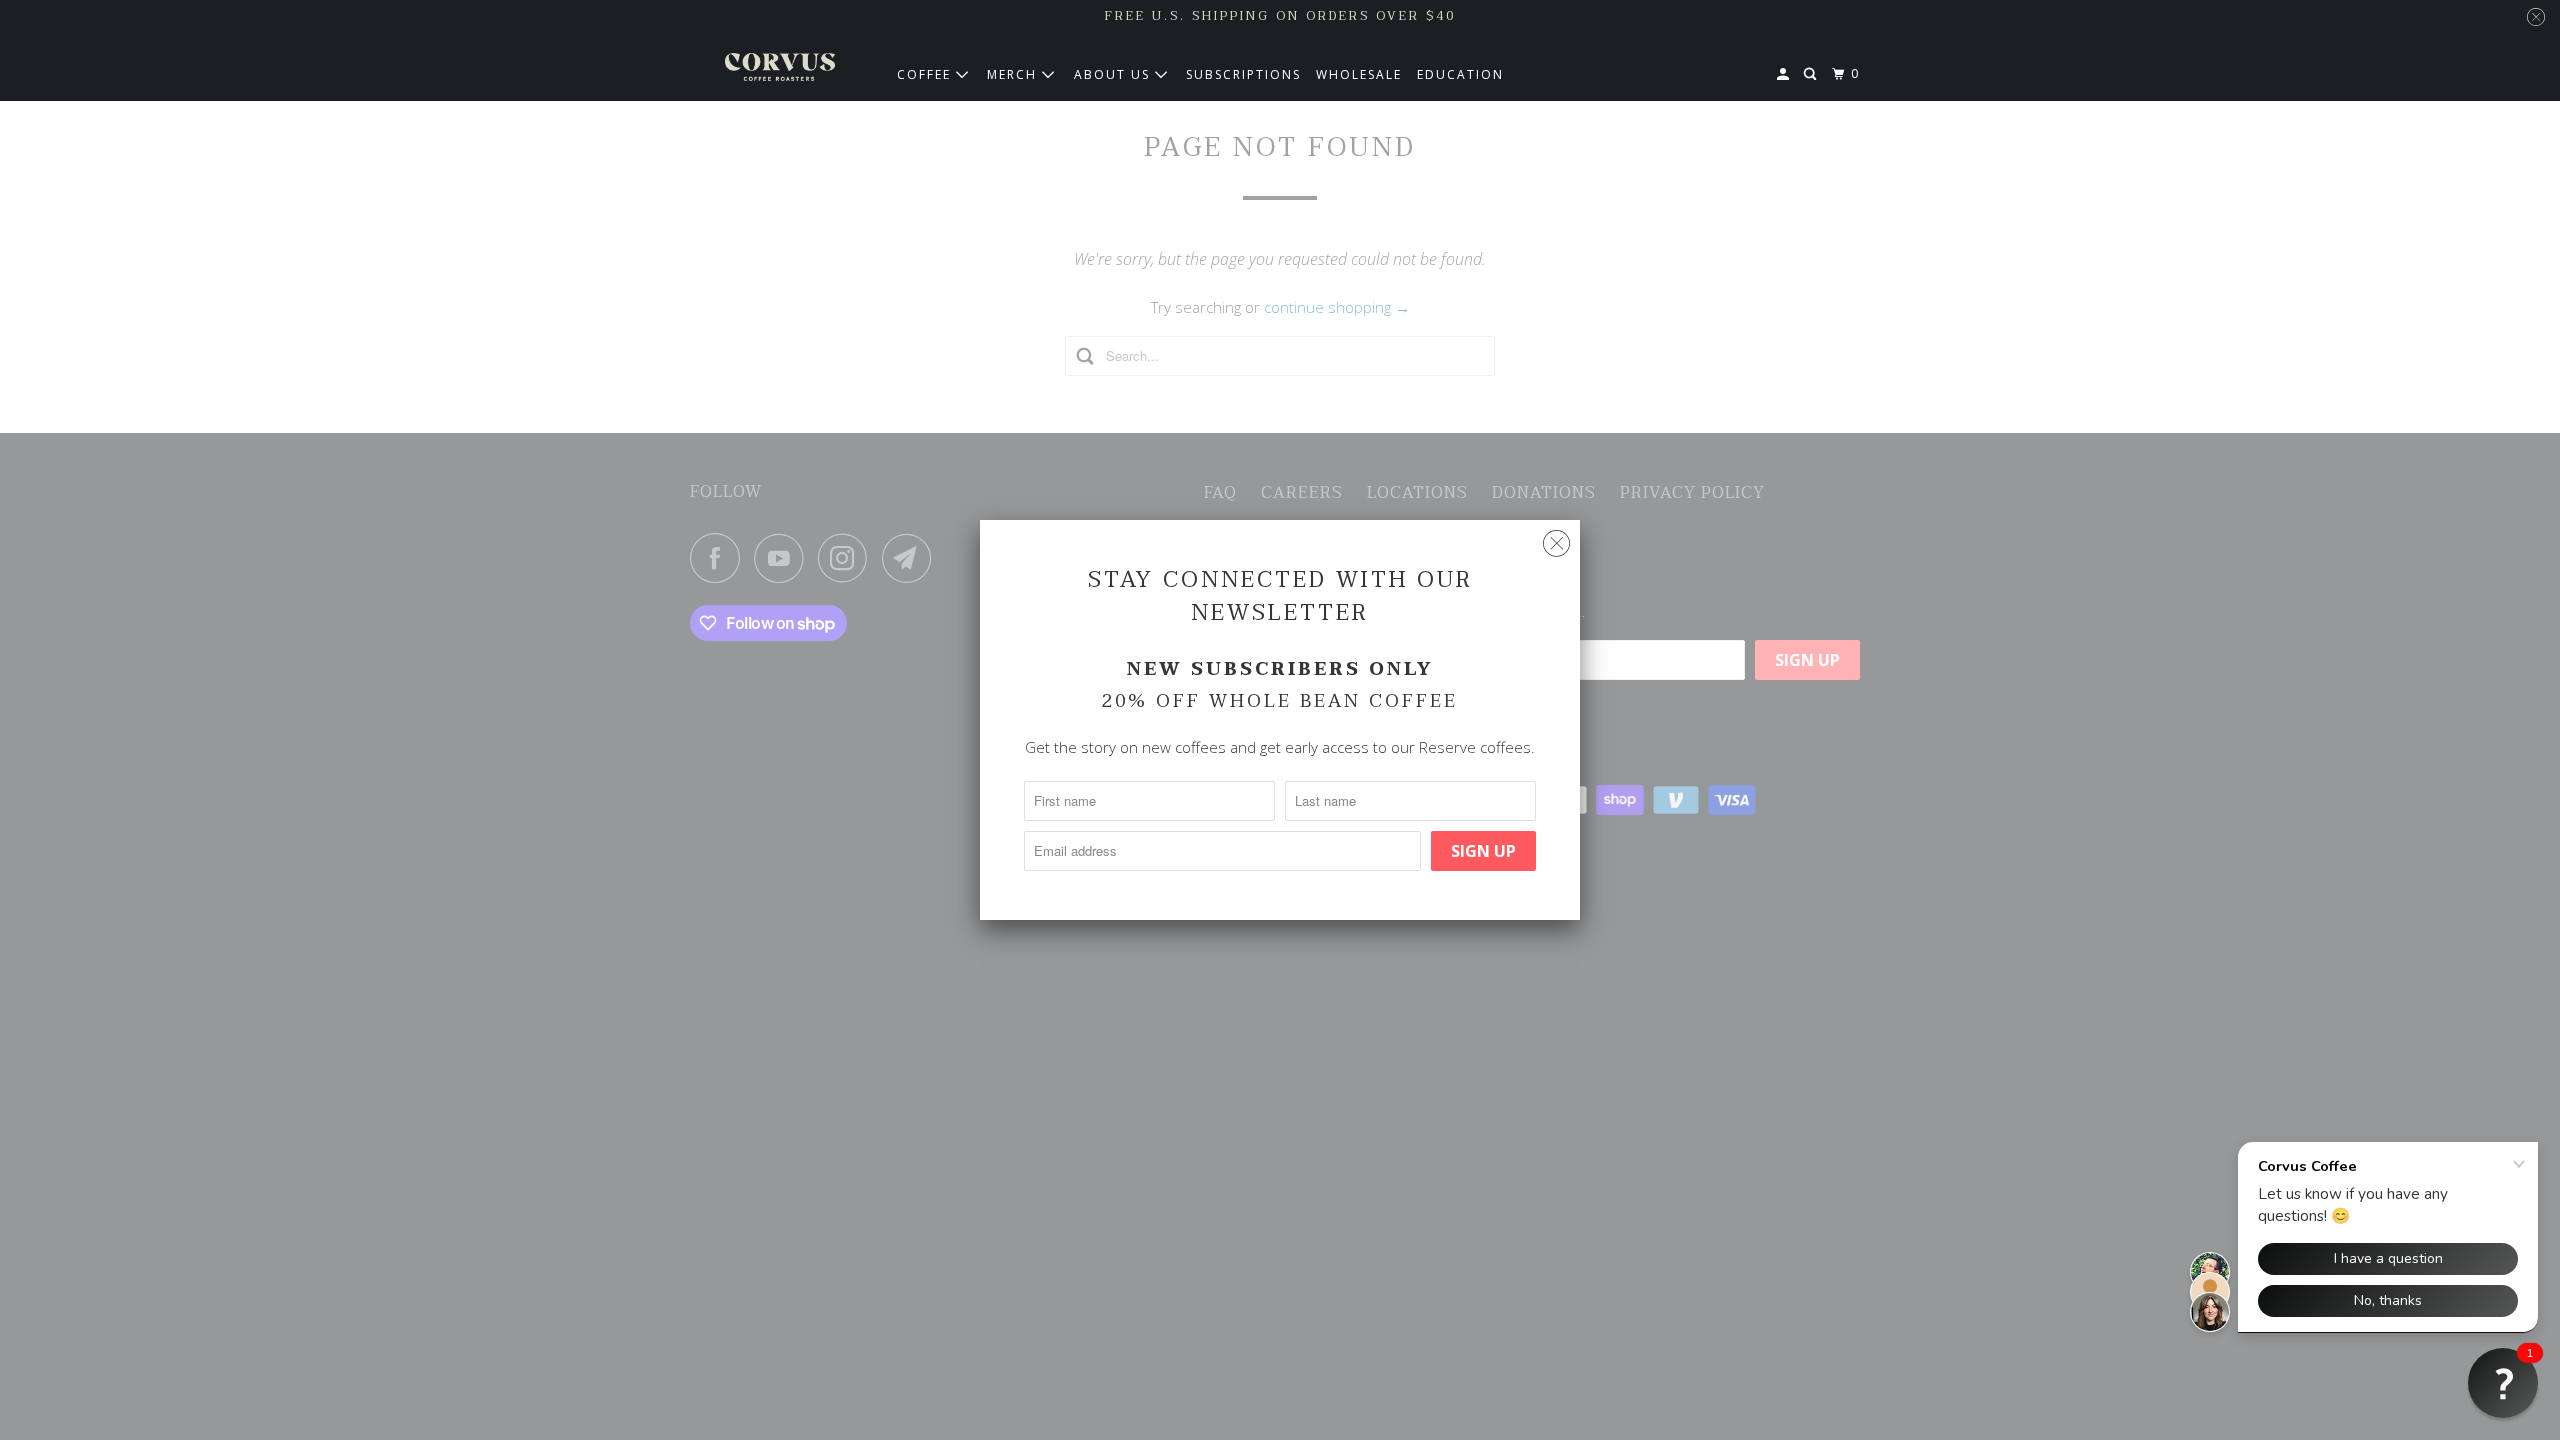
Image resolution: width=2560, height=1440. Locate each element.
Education (1460, 74)
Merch (1014, 74)
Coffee (926, 74)
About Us (1114, 74)
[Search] (1812, 74)
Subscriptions (1243, 74)
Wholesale (1359, 74)
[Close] (1556, 543)
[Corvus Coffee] (780, 67)
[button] (2503, 1383)
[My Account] (1785, 74)
